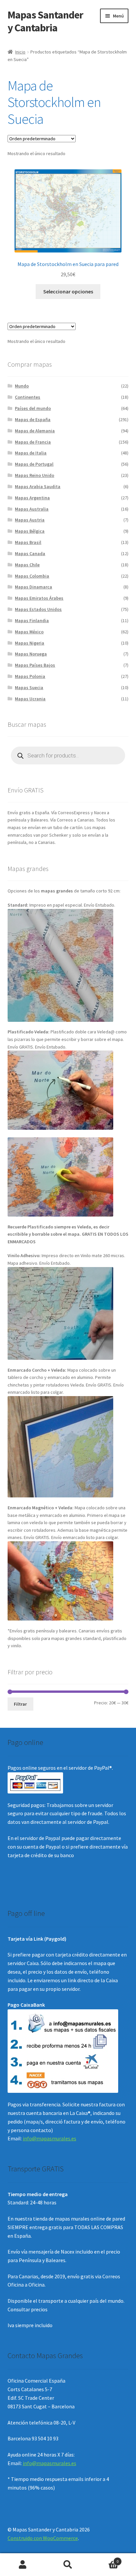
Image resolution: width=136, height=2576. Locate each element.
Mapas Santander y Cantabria (45, 21)
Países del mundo (33, 408)
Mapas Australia (32, 509)
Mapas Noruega (31, 654)
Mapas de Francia (33, 442)
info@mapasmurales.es (50, 2138)
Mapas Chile (27, 565)
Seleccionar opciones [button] (68, 291)
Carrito (105, 2559)
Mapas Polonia (30, 676)
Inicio (20, 52)
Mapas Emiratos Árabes (39, 598)
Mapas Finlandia (32, 620)
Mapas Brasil (28, 542)
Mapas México (29, 632)
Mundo (22, 386)
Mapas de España (33, 419)
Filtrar (20, 1704)
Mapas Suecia (29, 687)
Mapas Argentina (32, 498)
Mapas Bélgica (30, 531)
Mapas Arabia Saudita (38, 486)
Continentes (28, 397)
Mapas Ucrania (30, 699)
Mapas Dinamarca (34, 587)
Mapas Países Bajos (35, 665)
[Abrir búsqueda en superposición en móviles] (68, 755)
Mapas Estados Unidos (38, 609)
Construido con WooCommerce (43, 2538)
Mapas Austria (30, 520)
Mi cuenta (23, 2565)
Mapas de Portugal (34, 464)
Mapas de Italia (31, 453)
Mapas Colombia (32, 576)
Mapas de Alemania (35, 431)
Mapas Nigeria (30, 643)
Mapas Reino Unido (34, 475)
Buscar (68, 2565)
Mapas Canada (30, 553)
